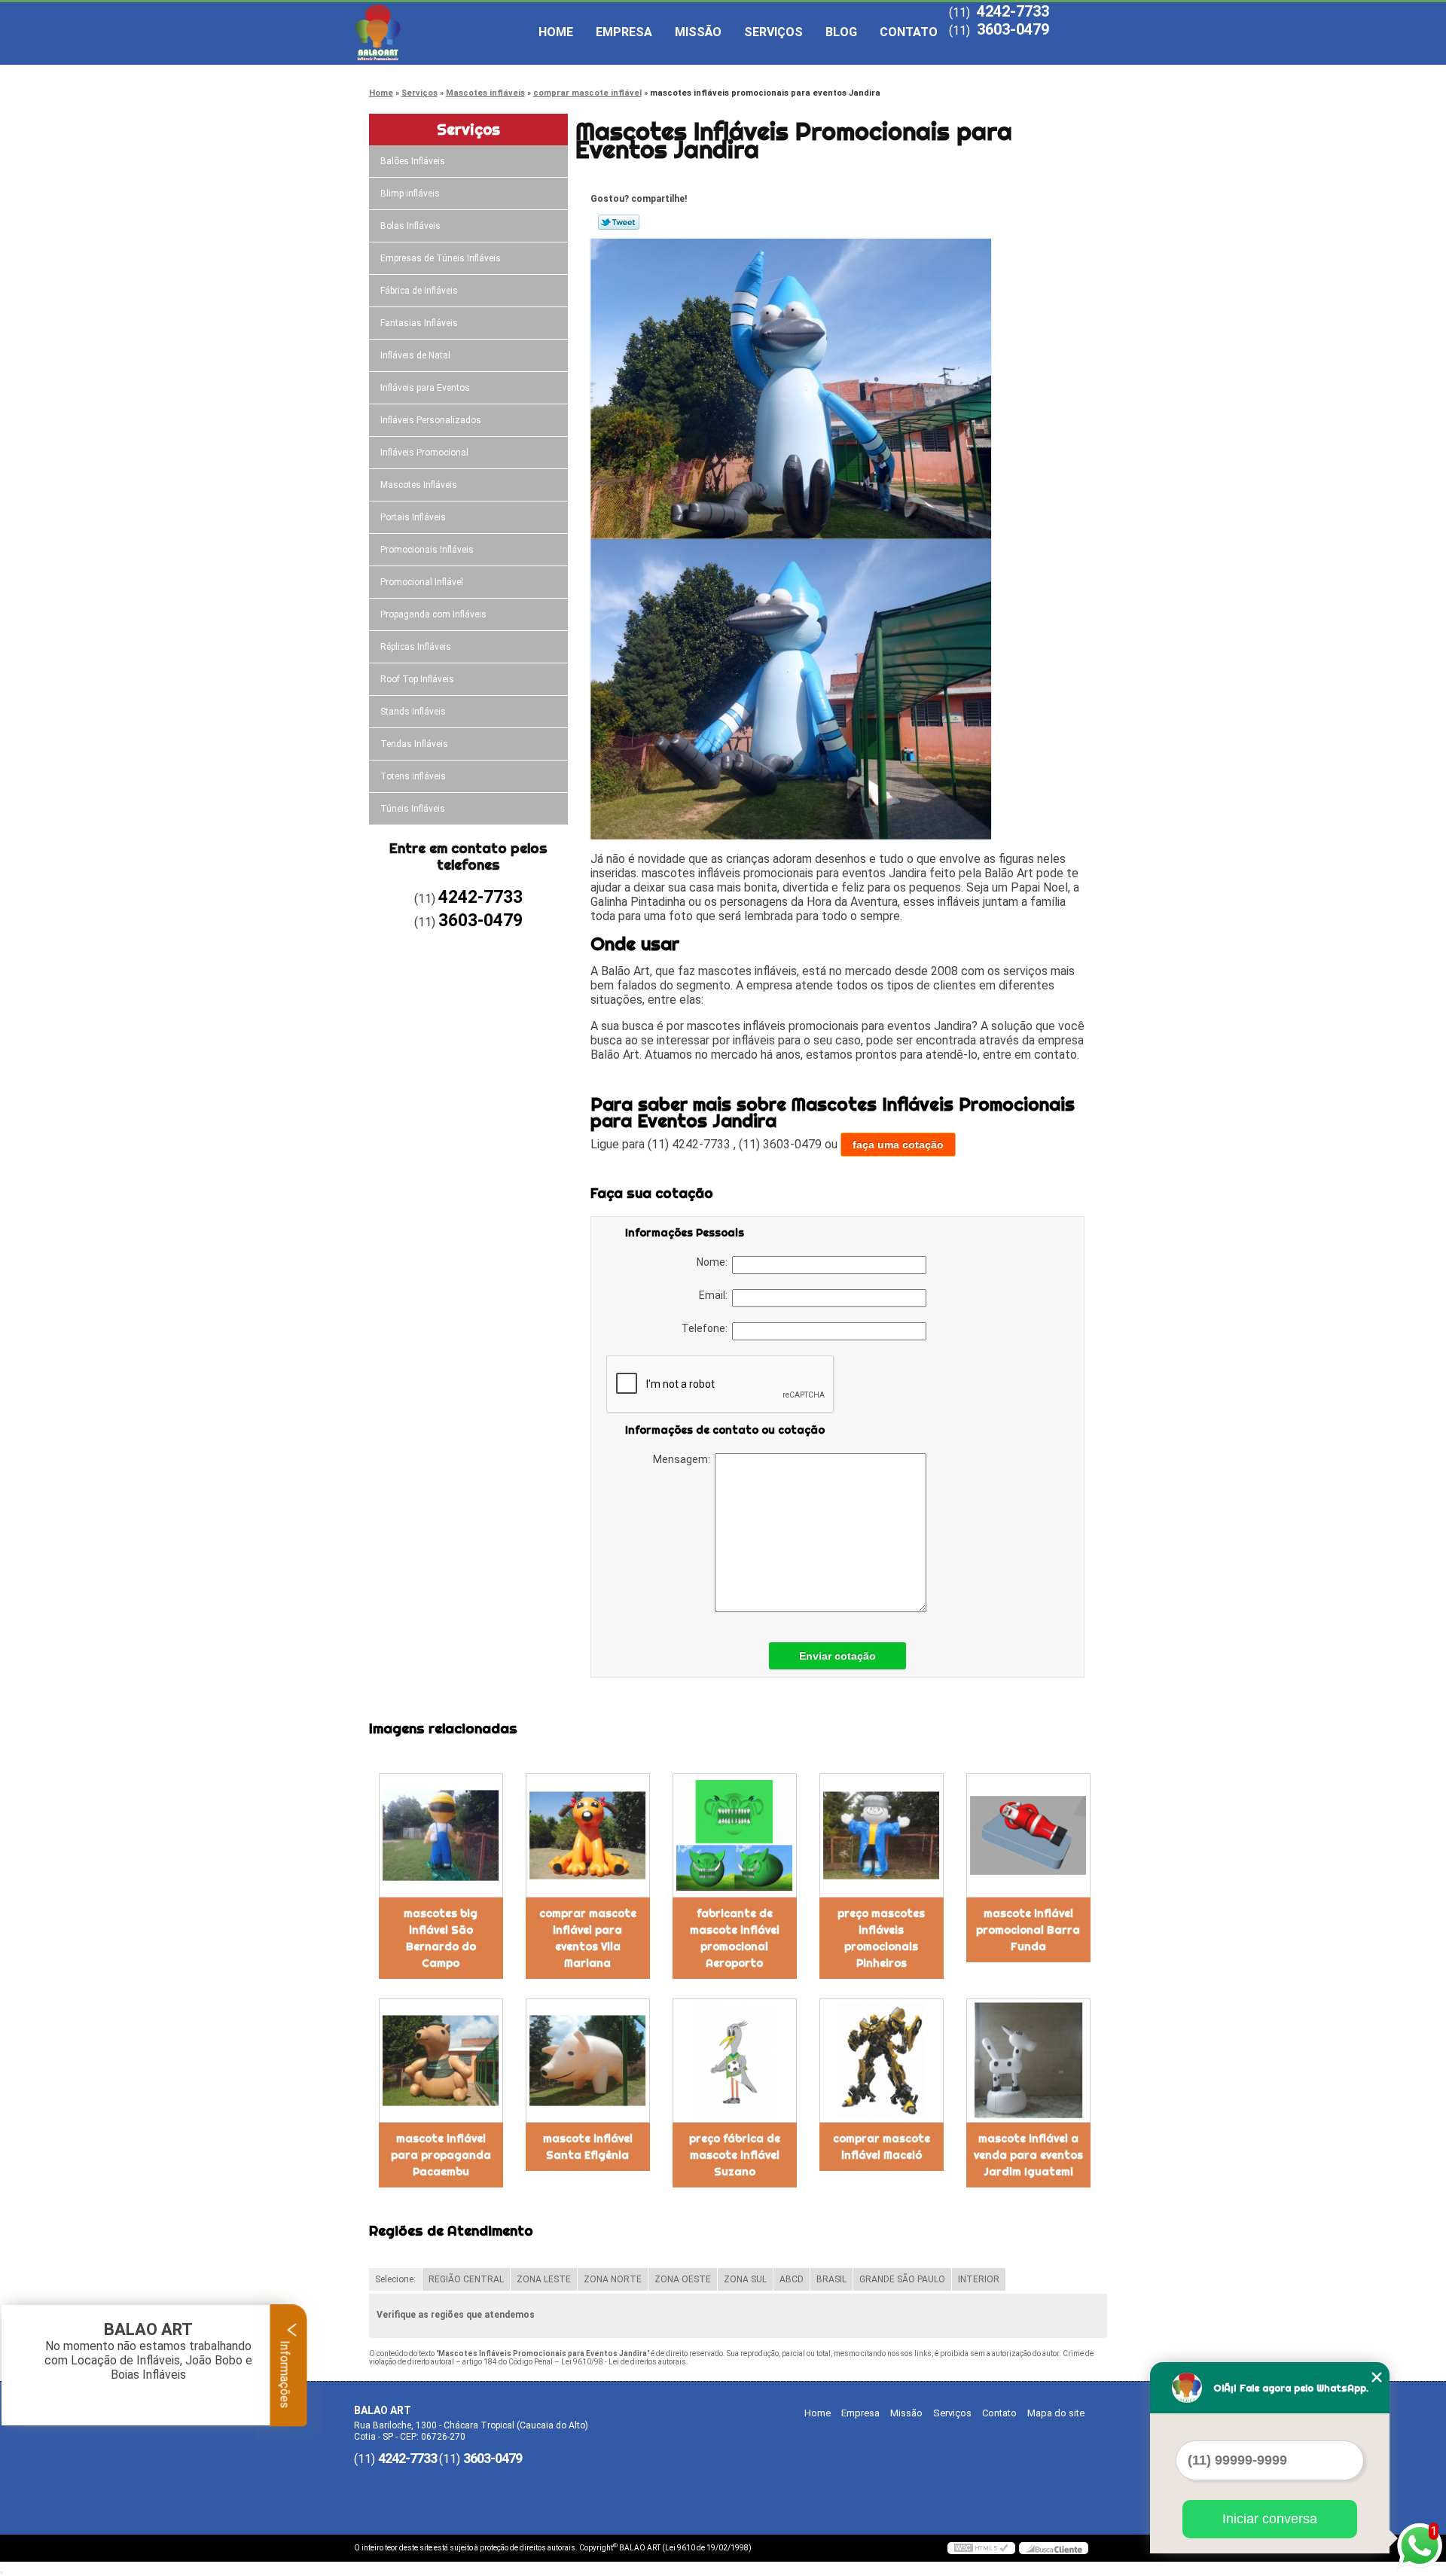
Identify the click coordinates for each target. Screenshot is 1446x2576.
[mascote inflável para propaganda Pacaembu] (441, 2061)
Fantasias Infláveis (419, 323)
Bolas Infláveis (410, 226)
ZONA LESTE (544, 2279)
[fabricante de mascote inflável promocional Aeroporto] (735, 1835)
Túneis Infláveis (413, 809)
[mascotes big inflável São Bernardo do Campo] (441, 1835)
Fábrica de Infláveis (419, 291)
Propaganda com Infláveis (433, 614)
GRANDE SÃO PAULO (902, 2279)
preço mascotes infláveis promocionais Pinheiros (881, 1938)
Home (556, 32)
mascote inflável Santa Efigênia (588, 2147)
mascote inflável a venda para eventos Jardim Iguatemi (1028, 2155)
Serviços (773, 32)
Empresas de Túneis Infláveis (441, 258)
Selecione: (395, 2279)
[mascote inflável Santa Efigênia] (588, 2061)
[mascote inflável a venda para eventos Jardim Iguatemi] (1028, 2061)
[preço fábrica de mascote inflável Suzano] (735, 2061)
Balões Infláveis (413, 161)
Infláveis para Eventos (425, 388)
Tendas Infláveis (414, 744)
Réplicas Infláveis (416, 647)
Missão (698, 32)
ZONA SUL (745, 2279)
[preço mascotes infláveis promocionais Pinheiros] (882, 1835)
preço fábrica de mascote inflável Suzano (735, 2155)
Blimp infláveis (410, 194)
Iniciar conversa (1270, 2519)
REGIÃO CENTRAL (466, 2279)
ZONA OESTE (683, 2279)
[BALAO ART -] (441, 32)
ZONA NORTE (613, 2279)
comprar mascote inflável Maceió (882, 2147)
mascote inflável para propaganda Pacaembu (441, 2155)
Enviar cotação (837, 1656)
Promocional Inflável (422, 582)
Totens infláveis (413, 776)
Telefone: (707, 1328)
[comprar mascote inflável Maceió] (882, 2061)
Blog (841, 32)
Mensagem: (684, 1459)
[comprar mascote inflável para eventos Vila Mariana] (588, 1835)
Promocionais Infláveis (427, 550)
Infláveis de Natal (415, 355)
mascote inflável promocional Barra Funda (1028, 1930)
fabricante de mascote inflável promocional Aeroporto (735, 1938)
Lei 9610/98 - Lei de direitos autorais (624, 2362)
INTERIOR (979, 2279)
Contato (909, 32)
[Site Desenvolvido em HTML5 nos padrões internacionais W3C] (981, 2548)
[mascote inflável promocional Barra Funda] (1028, 1835)
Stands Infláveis (413, 712)
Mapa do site (1056, 2413)
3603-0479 (1013, 29)
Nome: (714, 1262)
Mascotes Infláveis (419, 485)
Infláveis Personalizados (431, 420)
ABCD (792, 2279)
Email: (715, 1295)
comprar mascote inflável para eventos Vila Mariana (588, 1938)
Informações (285, 2373)
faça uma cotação (898, 1145)
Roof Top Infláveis (417, 679)
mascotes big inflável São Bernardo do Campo (441, 1938)
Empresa (624, 32)
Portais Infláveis (413, 517)
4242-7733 (1013, 11)
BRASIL (831, 2279)
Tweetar (619, 222)
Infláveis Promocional (424, 453)
